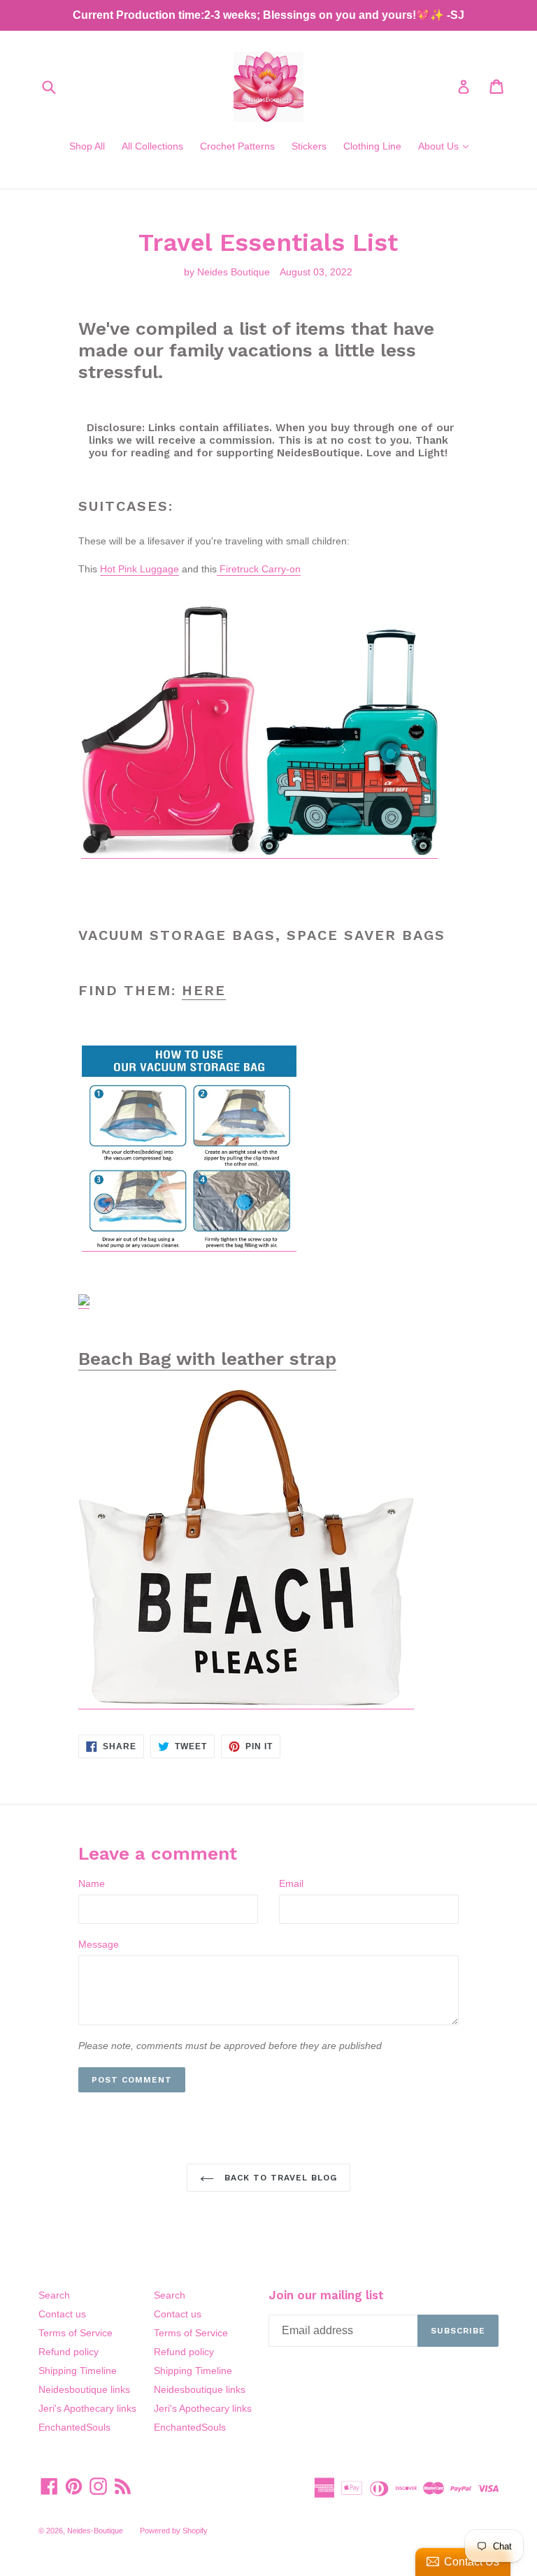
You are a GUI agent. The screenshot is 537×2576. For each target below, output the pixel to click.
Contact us (62, 2314)
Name (92, 1883)
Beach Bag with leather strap (207, 1359)
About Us (447, 146)
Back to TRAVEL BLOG (279, 2178)
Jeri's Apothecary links (87, 2408)
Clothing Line (372, 146)
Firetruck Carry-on (259, 569)
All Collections (152, 146)
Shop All (87, 146)
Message (99, 1944)
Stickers (309, 146)
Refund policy (69, 2352)
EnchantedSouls (74, 2427)
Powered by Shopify (174, 2531)
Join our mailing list (326, 2295)
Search (54, 2295)
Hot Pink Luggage (139, 569)
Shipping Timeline (78, 2371)
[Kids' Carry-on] (170, 853)
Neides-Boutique (95, 2531)
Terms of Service (76, 2333)
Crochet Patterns (237, 146)
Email (291, 1883)
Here (204, 990)
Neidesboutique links (84, 2389)
